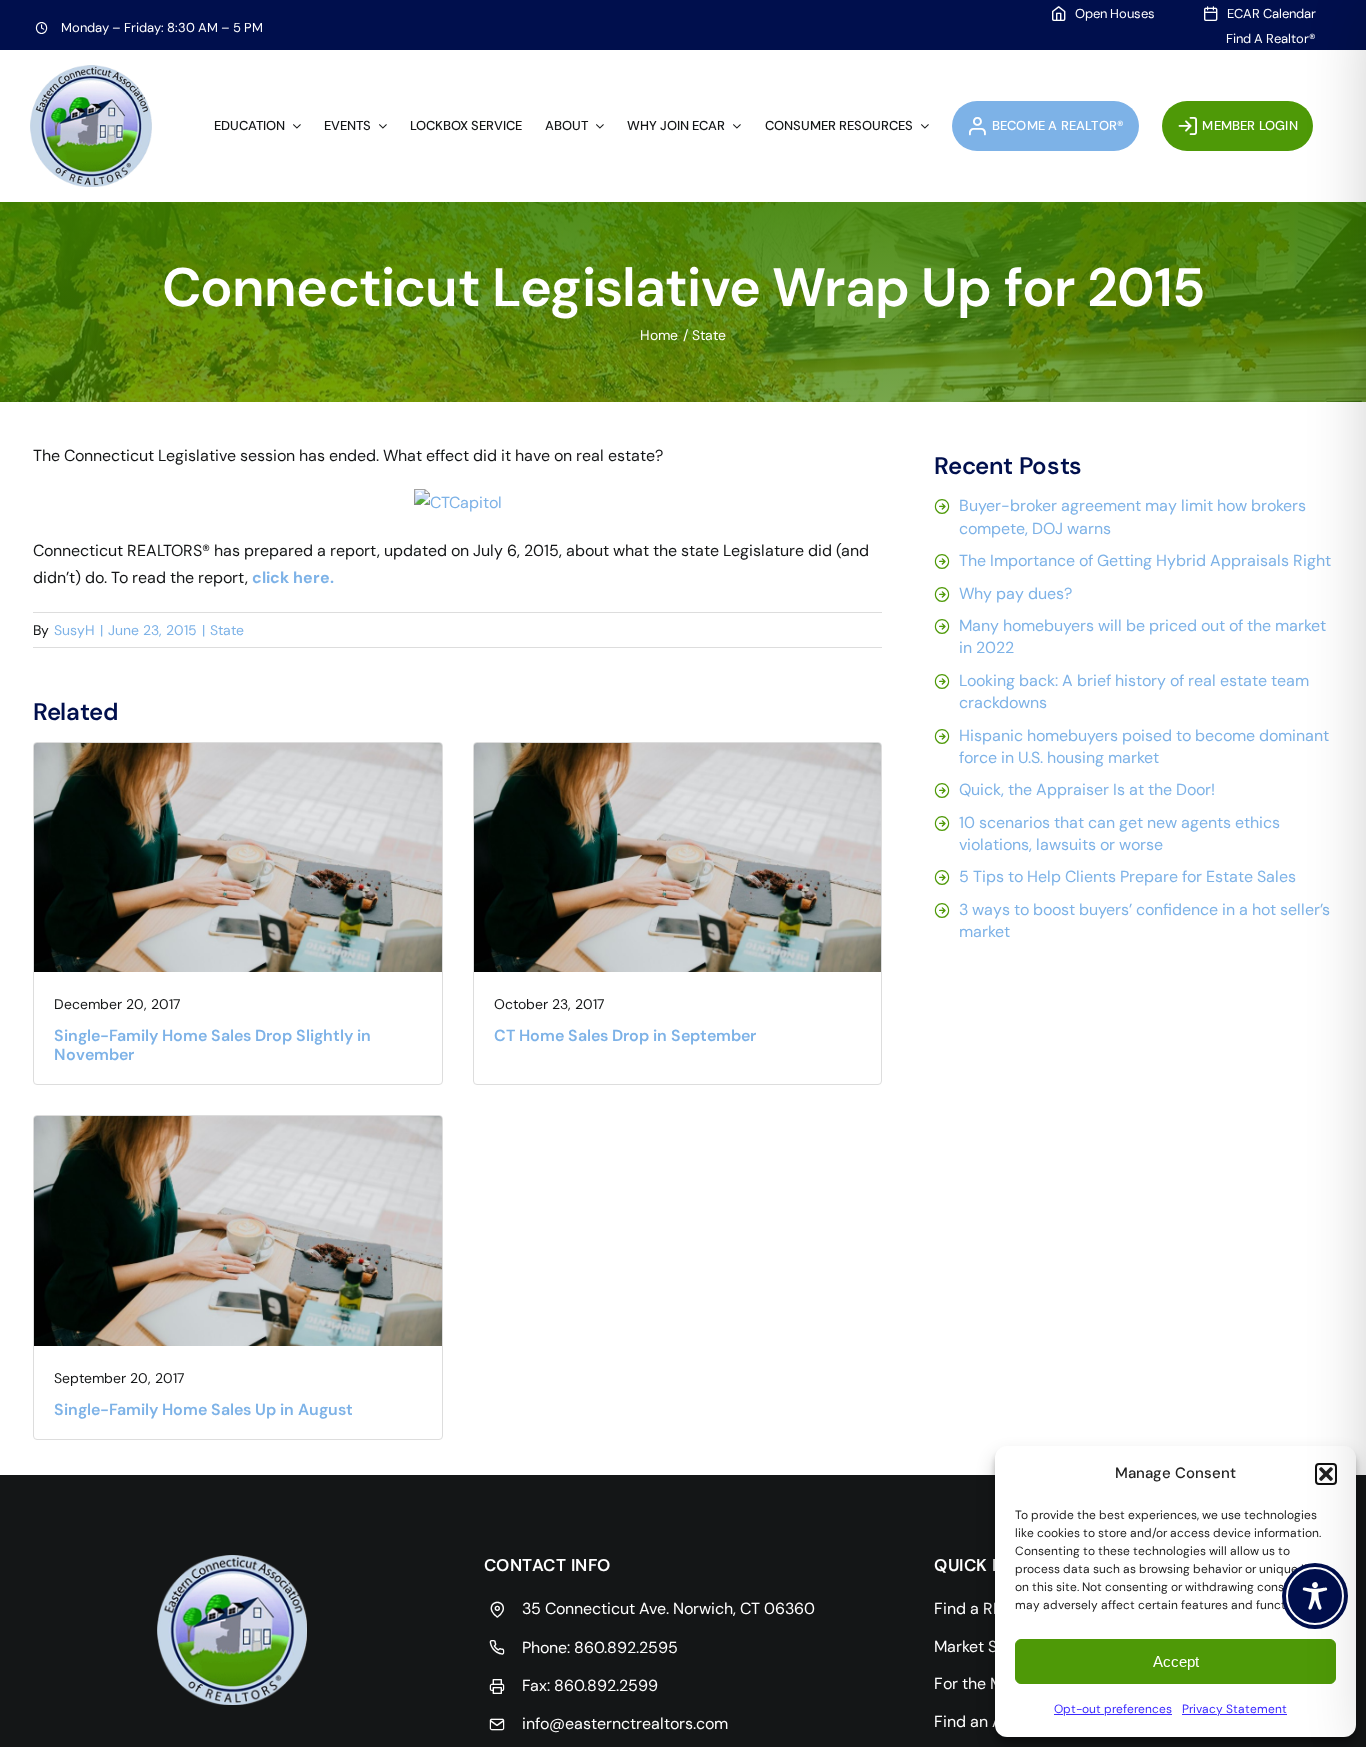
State (227, 630)
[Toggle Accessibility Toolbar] (1315, 1596)
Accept (1176, 1661)
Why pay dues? (1015, 593)
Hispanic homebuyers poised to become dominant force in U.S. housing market (1144, 746)
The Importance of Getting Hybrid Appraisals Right (1145, 560)
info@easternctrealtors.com (625, 1723)
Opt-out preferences (1113, 1709)
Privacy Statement (1234, 1709)
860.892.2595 (626, 1647)
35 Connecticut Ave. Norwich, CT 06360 (668, 1608)
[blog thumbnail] (238, 750)
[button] (1326, 1474)
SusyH (74, 630)
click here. (293, 577)
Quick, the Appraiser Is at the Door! (1087, 789)
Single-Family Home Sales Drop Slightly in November (212, 1045)
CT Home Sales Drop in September (625, 1035)
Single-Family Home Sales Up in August (203, 1409)
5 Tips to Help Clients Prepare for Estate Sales (1127, 876)
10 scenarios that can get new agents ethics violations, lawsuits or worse (1119, 833)
